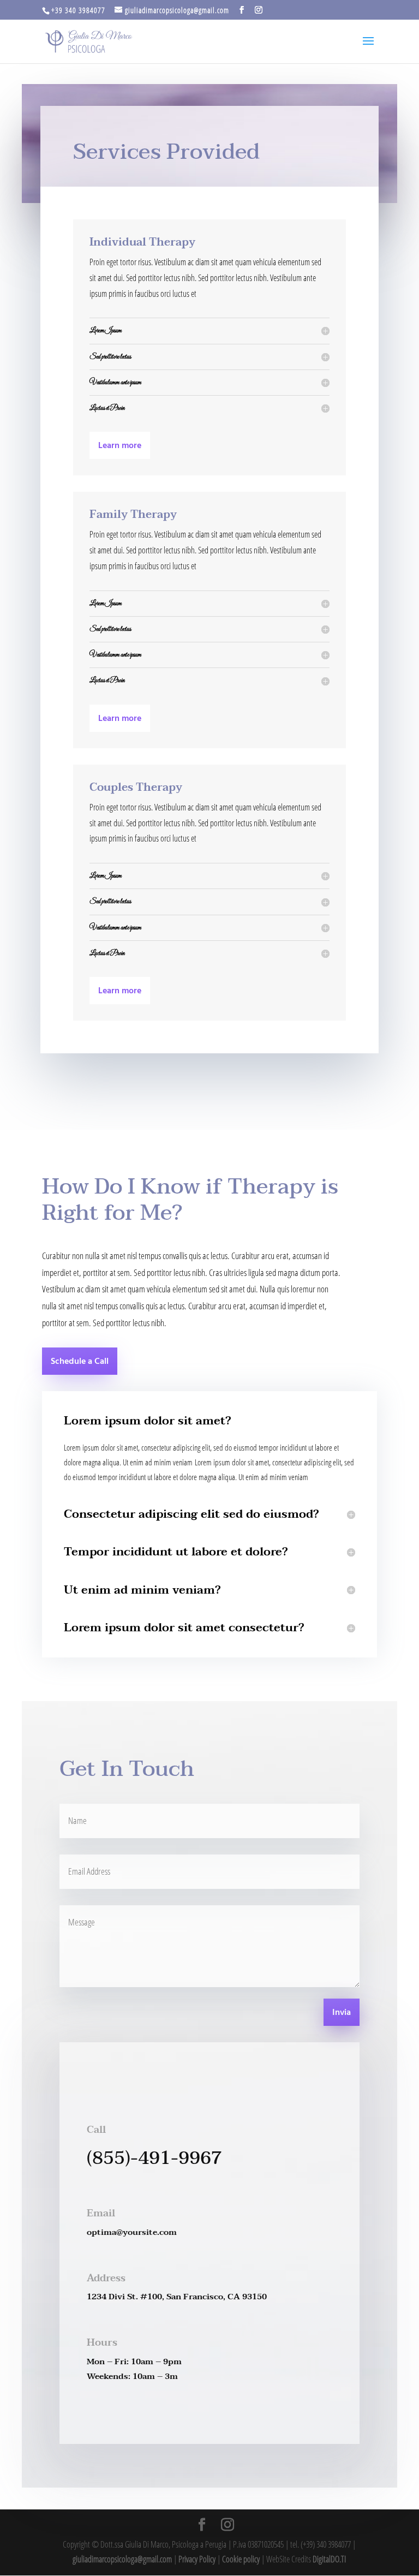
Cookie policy (241, 2559)
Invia (342, 2013)
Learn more (120, 446)
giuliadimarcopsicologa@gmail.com (122, 2559)
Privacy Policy (197, 2559)
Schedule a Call (80, 1362)
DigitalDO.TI (329, 2559)
